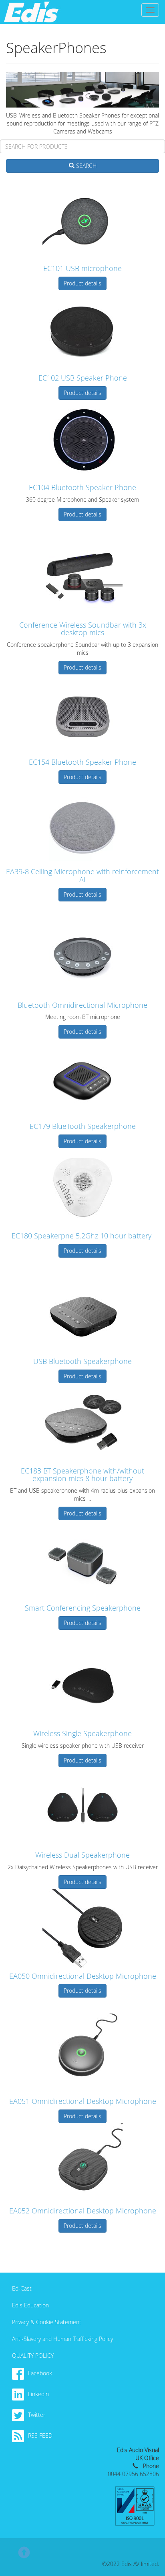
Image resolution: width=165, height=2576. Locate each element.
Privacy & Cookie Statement (47, 2322)
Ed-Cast (22, 2288)
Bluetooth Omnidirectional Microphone (82, 1005)
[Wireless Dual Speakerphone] (82, 1807)
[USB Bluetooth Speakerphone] (82, 1314)
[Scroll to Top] (24, 2556)
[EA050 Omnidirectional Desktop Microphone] (82, 1929)
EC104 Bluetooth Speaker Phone (82, 487)
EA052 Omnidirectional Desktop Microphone (83, 2211)
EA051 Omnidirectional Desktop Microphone (83, 2101)
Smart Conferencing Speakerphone (83, 1608)
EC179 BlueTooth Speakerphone (83, 1126)
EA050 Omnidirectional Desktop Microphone (83, 1976)
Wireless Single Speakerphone (82, 1733)
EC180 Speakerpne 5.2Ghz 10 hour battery (82, 1236)
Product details (82, 283)
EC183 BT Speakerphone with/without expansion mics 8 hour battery (82, 1475)
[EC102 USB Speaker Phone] (82, 330)
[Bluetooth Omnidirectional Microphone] (82, 957)
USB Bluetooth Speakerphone (82, 1361)
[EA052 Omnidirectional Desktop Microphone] (82, 2163)
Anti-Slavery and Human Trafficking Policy (62, 2339)
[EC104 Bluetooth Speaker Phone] (82, 440)
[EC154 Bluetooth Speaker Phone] (82, 714)
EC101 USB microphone (82, 268)
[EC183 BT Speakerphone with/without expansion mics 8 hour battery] (82, 1423)
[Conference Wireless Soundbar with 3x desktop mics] (82, 577)
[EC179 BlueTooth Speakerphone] (82, 1079)
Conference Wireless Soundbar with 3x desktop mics (83, 629)
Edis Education (30, 2305)
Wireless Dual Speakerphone (82, 1855)
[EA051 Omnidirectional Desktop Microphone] (82, 2054)
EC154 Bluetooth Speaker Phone (82, 762)
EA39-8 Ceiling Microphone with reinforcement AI (82, 875)
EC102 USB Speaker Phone (83, 378)
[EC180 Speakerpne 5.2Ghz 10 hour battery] (82, 1188)
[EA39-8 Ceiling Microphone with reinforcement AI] (82, 824)
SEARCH (86, 166)
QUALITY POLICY (33, 2356)
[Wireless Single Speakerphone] (82, 1686)
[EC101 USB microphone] (82, 221)
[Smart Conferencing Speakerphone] (82, 1560)
